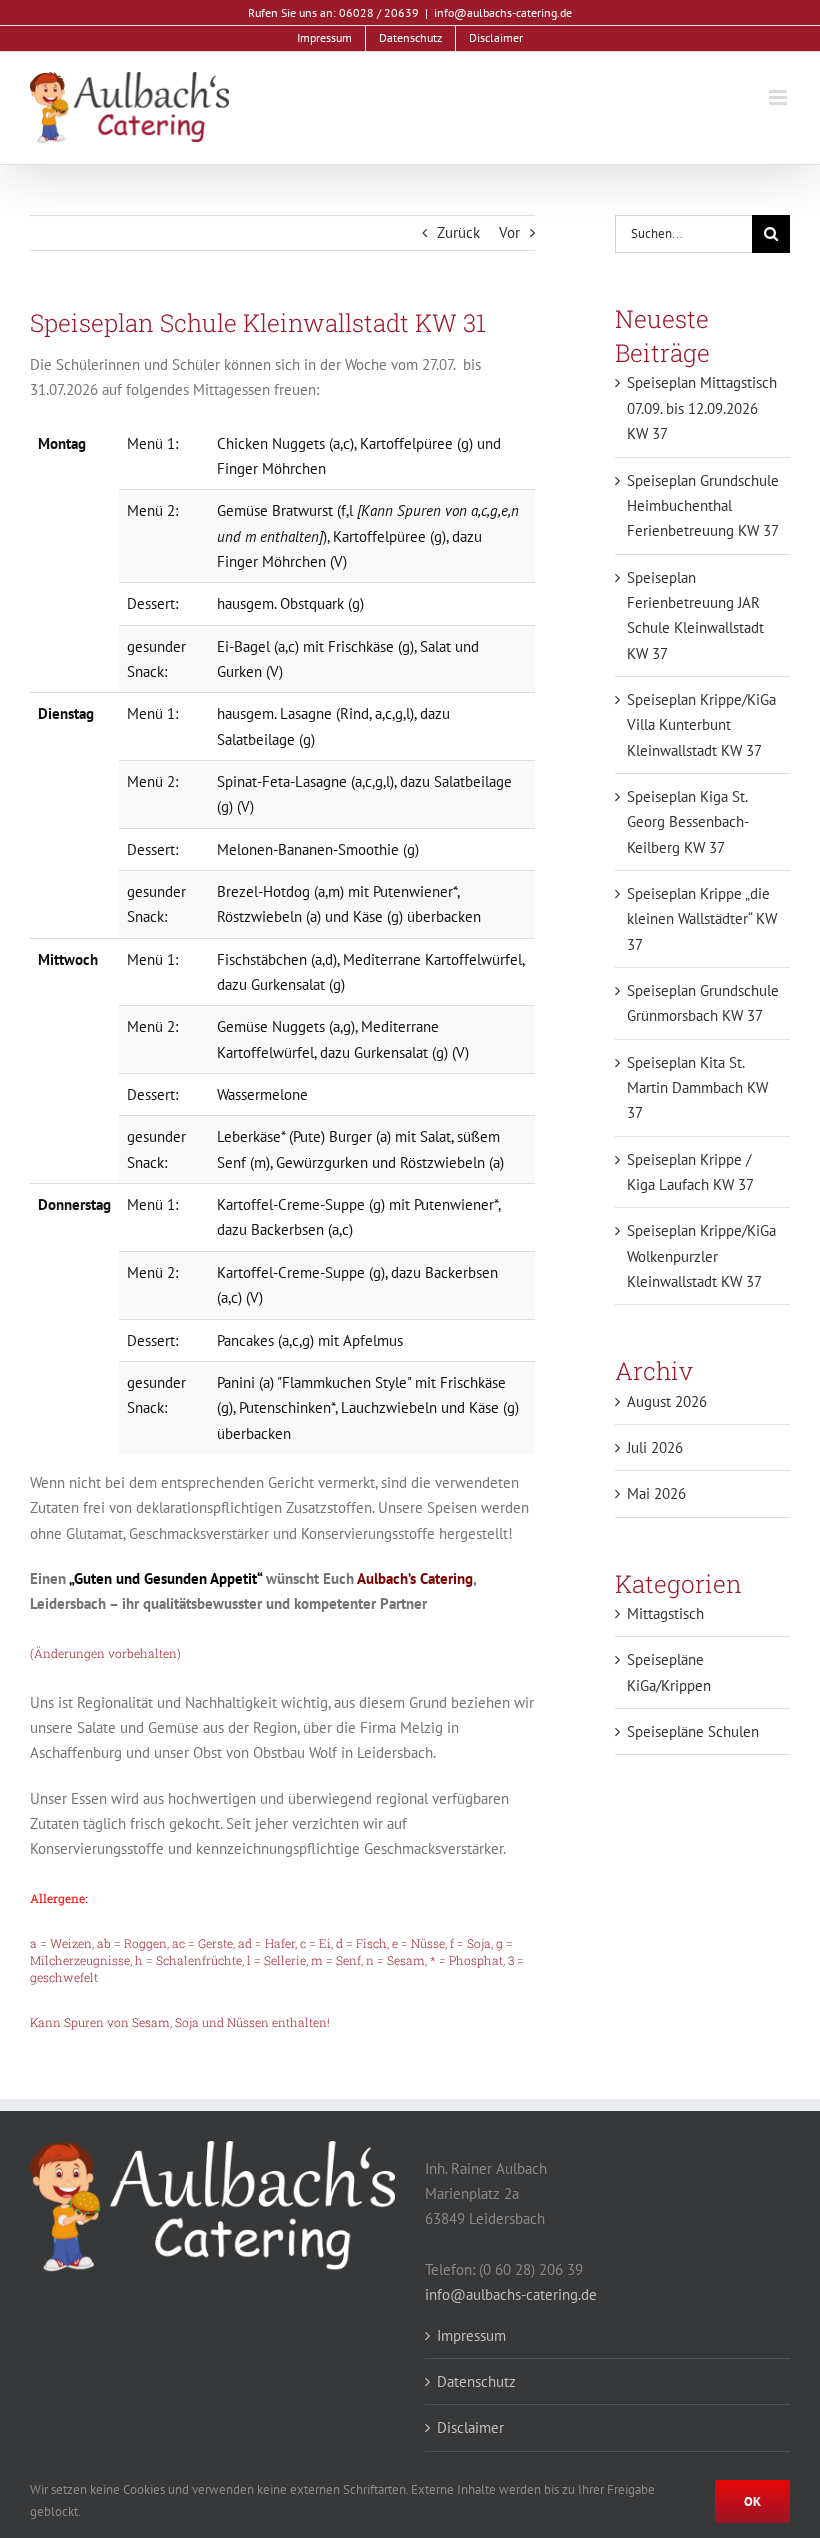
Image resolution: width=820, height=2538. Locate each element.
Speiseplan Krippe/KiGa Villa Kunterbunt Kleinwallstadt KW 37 (701, 725)
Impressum (471, 2335)
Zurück (458, 232)
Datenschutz (476, 2381)
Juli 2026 (655, 1447)
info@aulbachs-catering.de (503, 12)
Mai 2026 (656, 1493)
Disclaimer (470, 2427)
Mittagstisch (665, 1613)
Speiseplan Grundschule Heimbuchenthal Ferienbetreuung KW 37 (703, 506)
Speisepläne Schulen (693, 1731)
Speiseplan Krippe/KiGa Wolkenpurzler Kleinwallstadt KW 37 (701, 1256)
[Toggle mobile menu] (779, 97)
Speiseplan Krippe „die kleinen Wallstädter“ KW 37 (702, 919)
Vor (509, 232)
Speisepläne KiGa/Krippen (669, 1672)
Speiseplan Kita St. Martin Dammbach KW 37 (697, 1088)
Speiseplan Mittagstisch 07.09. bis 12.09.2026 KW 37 (702, 408)
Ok (752, 2501)
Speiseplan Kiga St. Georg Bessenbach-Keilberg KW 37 (688, 822)
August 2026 (667, 1401)
